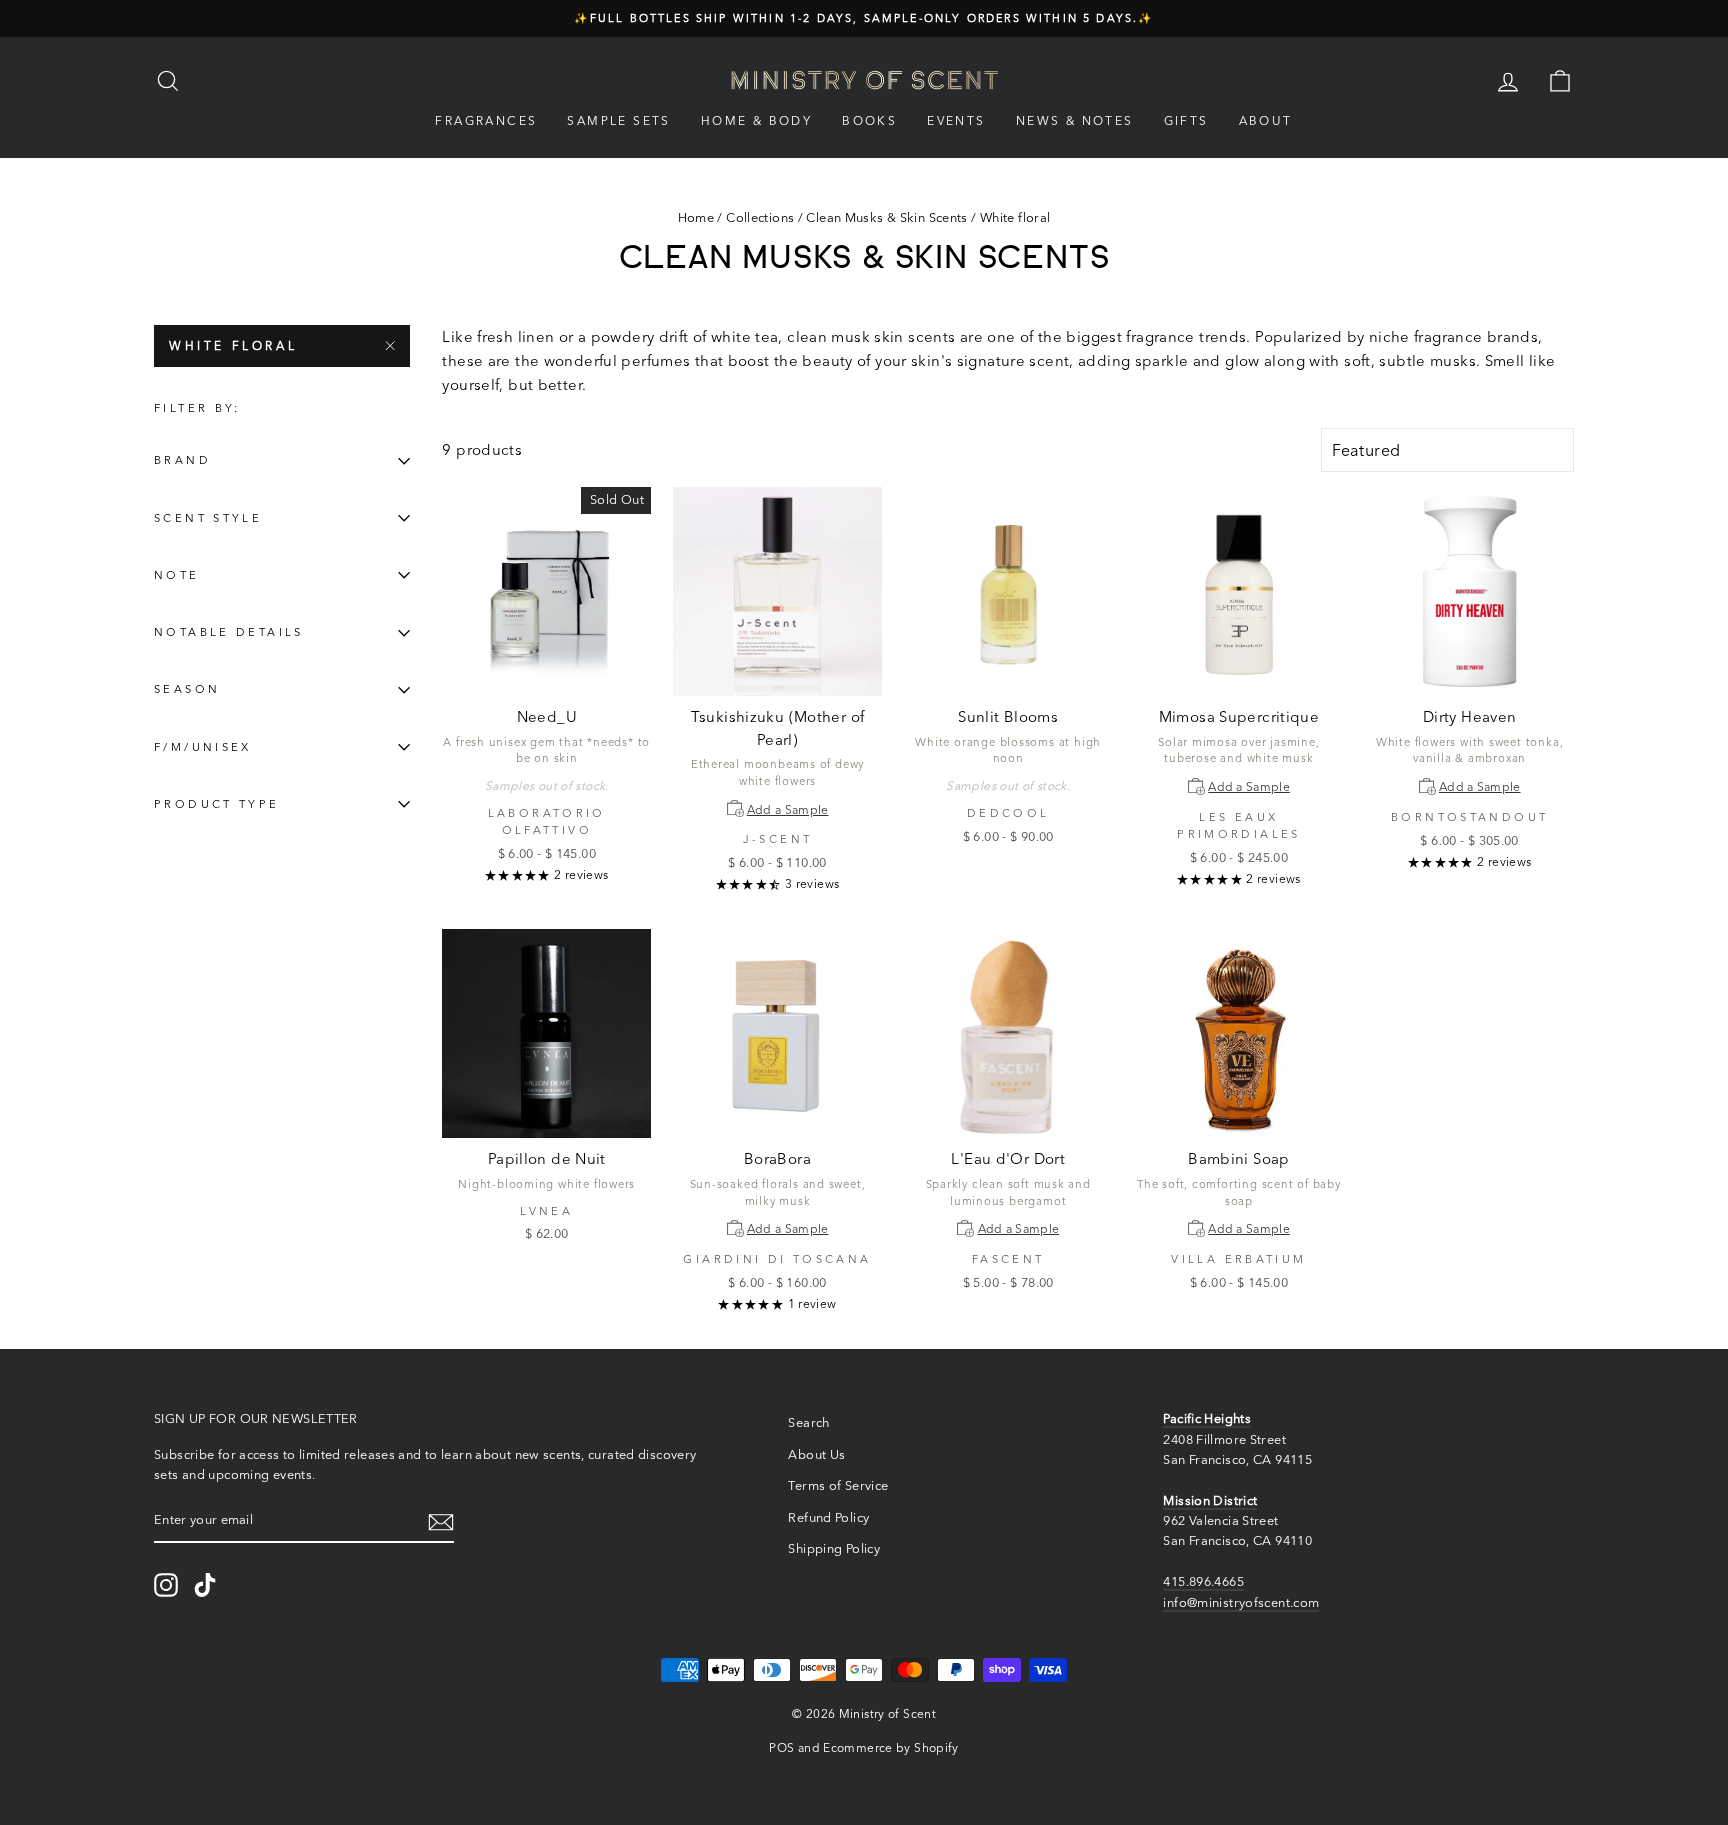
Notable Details (229, 633)
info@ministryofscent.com (1241, 1602)
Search (808, 1422)
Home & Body (756, 120)
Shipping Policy (834, 1548)
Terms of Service (838, 1485)
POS (781, 1747)
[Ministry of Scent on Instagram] (166, 1585)
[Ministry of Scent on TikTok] (205, 1585)
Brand (182, 461)
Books (869, 120)
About (1266, 120)
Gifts (1186, 120)
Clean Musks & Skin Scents (886, 217)
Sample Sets (618, 120)
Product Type (217, 804)
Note (177, 575)
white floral (233, 345)
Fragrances (486, 120)
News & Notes (1075, 120)
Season (187, 690)
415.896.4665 (1203, 1581)
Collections (760, 217)
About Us (816, 1454)
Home (696, 217)
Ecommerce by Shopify (891, 1747)
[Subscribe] (441, 1521)
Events (956, 120)
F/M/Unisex (203, 747)
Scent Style (208, 518)
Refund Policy (828, 1517)
